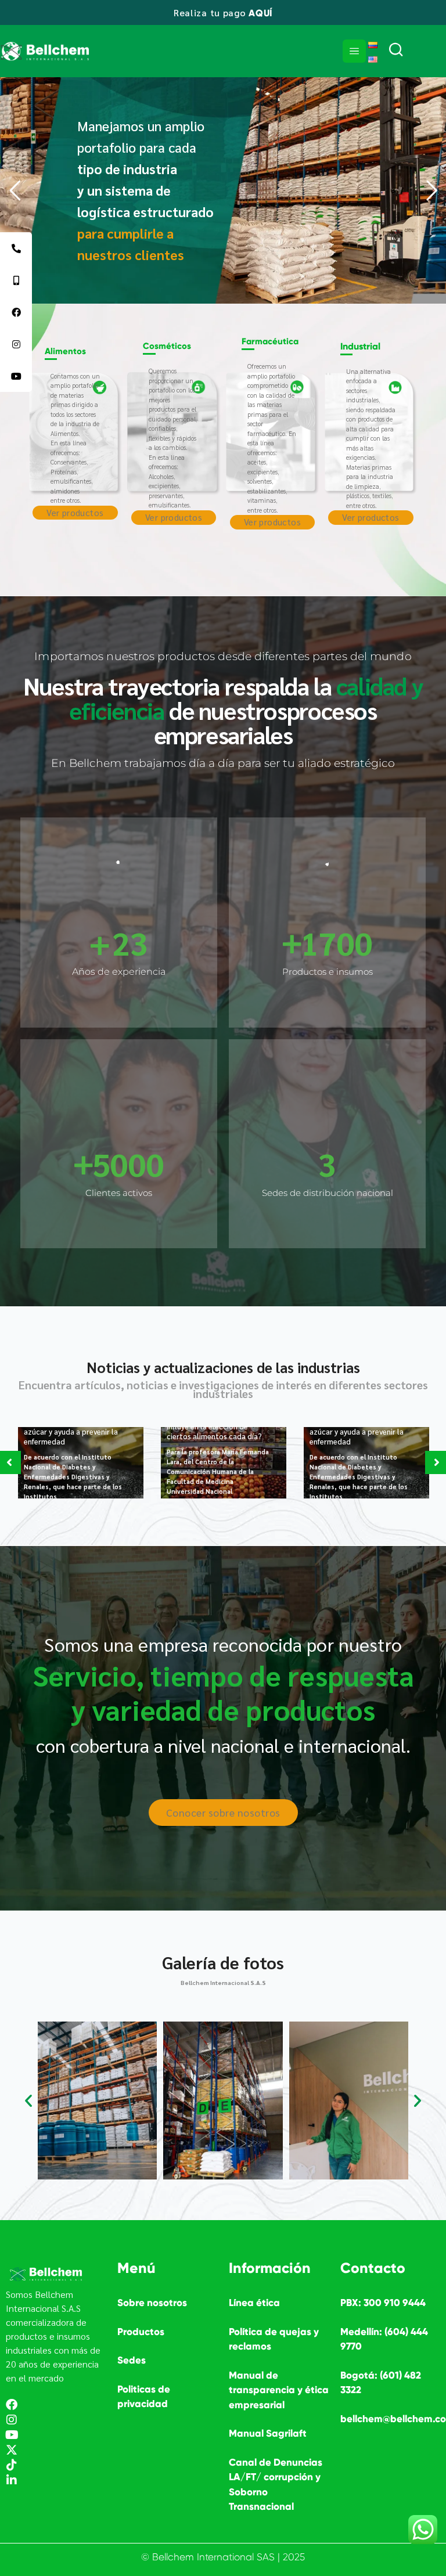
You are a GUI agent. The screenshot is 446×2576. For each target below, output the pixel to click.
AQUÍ (260, 13)
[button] (28, 2101)
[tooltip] (16, 248)
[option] (81, 1463)
